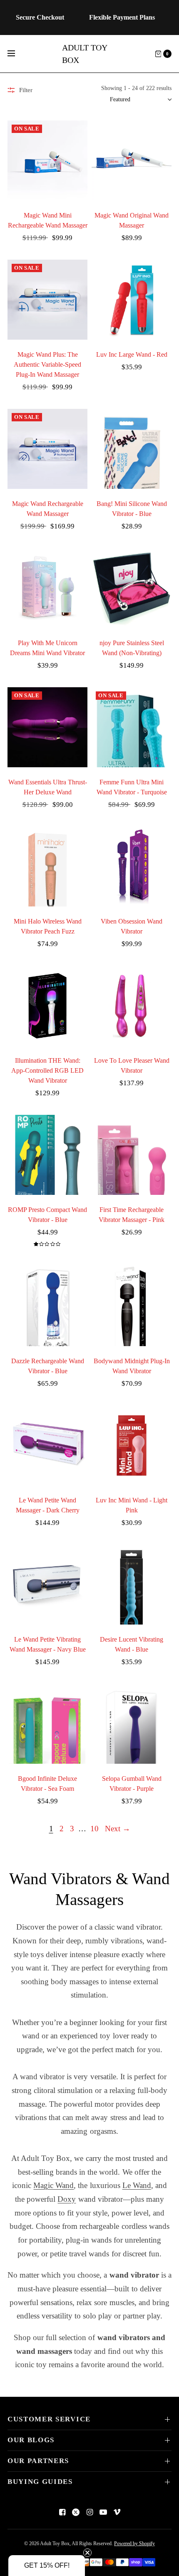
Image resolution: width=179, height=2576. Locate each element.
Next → (118, 1829)
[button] (47, 2566)
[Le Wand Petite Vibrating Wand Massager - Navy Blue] (47, 1585)
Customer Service (49, 2419)
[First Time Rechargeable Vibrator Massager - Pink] (132, 1155)
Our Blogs (31, 2440)
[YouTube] (103, 2512)
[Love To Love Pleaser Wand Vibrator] (132, 1006)
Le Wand (137, 2185)
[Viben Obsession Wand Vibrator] (132, 866)
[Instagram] (89, 2512)
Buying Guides (40, 2482)
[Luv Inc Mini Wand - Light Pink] (132, 1445)
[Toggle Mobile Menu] (17, 54)
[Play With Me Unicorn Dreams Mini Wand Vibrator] (47, 588)
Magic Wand (53, 2185)
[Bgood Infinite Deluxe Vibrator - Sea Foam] (47, 1724)
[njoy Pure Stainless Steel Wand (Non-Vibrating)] (132, 588)
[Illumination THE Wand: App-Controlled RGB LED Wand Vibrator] (47, 1006)
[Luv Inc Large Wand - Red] (132, 300)
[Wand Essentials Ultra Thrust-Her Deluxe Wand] (47, 727)
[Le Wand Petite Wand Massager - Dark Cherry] (47, 1445)
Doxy (67, 2199)
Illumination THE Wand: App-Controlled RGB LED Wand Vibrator (47, 1070)
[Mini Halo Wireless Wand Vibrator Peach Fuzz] (47, 866)
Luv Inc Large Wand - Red (132, 354)
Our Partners (38, 2461)
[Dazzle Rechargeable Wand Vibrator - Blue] (47, 1306)
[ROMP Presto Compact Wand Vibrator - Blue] (47, 1155)
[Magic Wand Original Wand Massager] (132, 160)
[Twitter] (76, 2512)
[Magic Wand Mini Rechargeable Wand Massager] (47, 160)
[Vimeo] (117, 2512)
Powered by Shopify (134, 2543)
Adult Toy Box (85, 54)
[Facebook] (62, 2512)
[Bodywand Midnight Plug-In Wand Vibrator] (132, 1306)
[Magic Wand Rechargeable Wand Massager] (47, 449)
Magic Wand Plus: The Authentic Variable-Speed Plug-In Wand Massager (47, 364)
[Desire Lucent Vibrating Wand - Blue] (132, 1585)
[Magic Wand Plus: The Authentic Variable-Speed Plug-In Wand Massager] (47, 300)
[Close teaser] (87, 2553)
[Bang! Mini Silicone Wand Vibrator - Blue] (132, 449)
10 (94, 1829)
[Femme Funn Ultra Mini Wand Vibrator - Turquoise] (132, 727)
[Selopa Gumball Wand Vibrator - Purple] (132, 1724)
